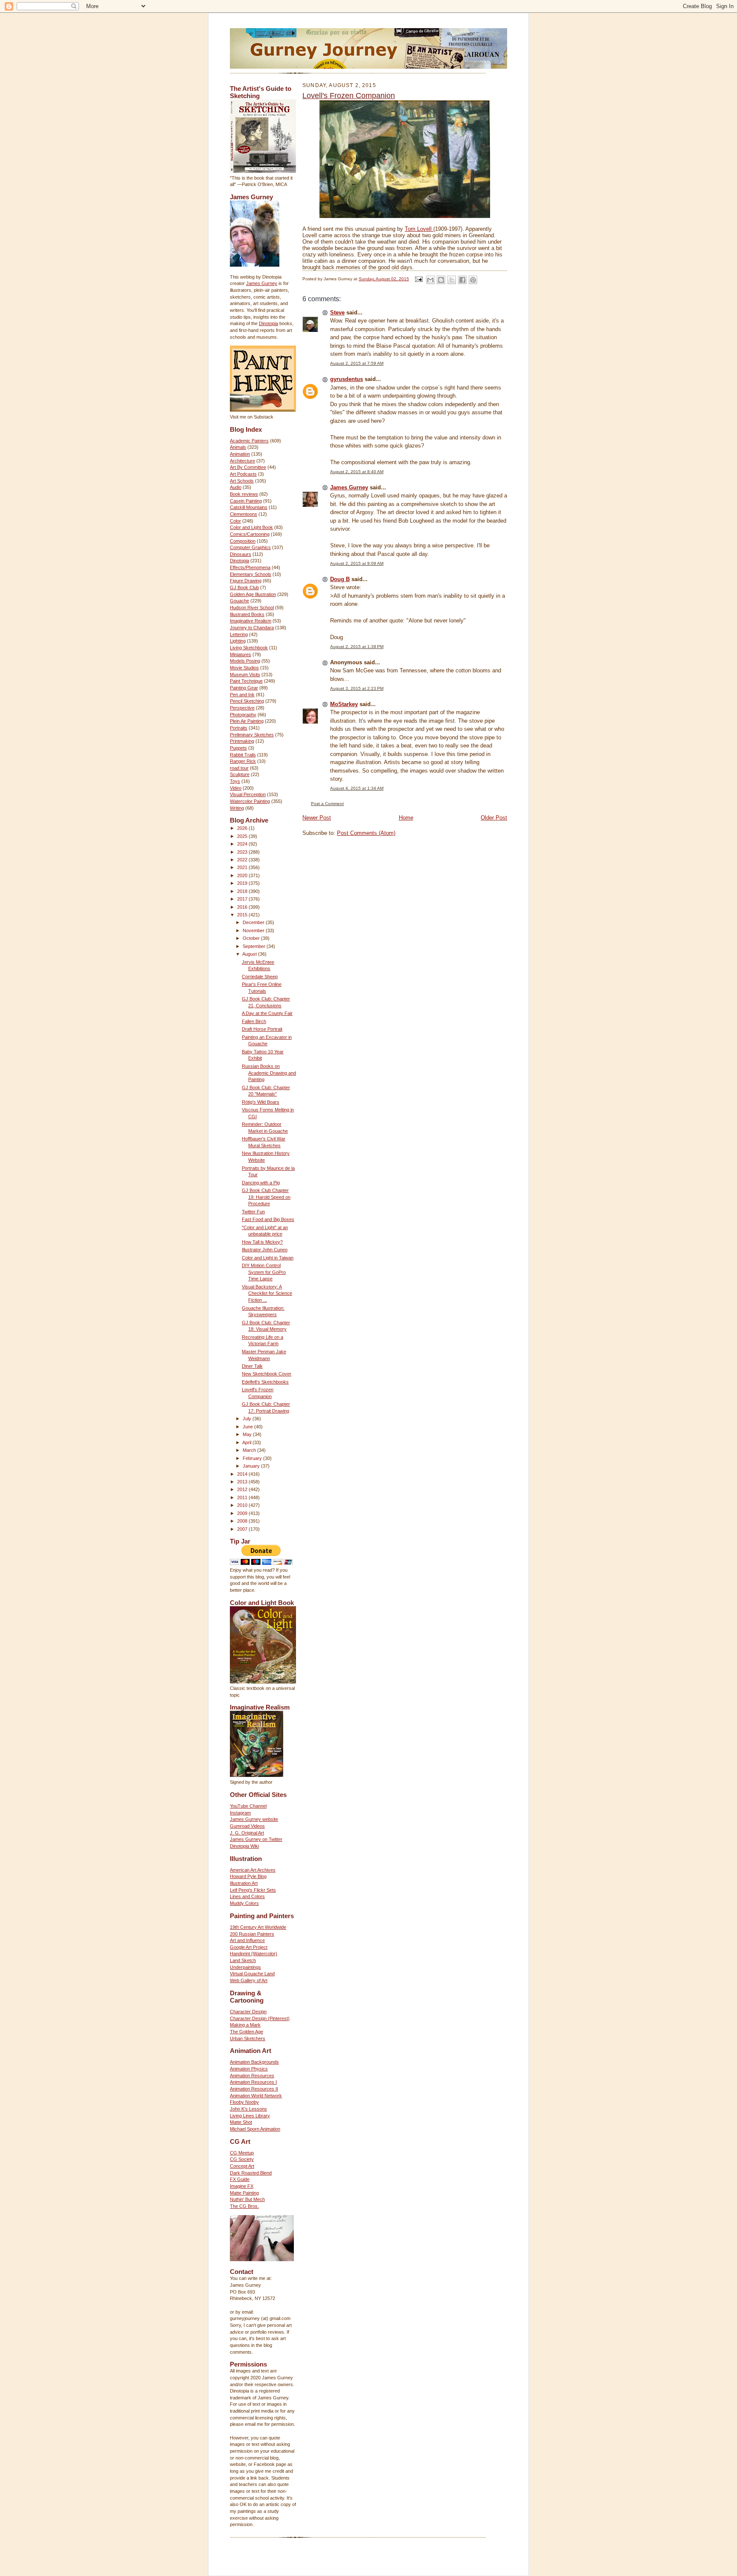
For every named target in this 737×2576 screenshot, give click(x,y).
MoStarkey (344, 704)
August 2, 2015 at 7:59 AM (357, 363)
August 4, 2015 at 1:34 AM (357, 788)
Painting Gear (244, 688)
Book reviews (244, 494)
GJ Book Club (244, 587)
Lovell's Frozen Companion (349, 96)
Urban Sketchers (248, 2038)
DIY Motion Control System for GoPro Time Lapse (264, 1272)
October (252, 938)
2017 (243, 899)
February (253, 1458)
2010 (243, 1505)
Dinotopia (268, 323)
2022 (243, 860)
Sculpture (240, 774)
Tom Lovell (419, 229)
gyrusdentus (347, 379)
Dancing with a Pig (261, 1183)
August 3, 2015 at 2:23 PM (357, 688)
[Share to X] (452, 280)
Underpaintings (245, 1967)
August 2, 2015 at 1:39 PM (357, 647)
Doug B (340, 579)
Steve (337, 313)
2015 (243, 915)
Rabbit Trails (243, 755)
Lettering (239, 634)
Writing (237, 808)
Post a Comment (327, 804)
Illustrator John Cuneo (265, 1250)
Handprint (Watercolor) (254, 1954)
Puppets (238, 748)
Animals (238, 447)
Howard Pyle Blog (248, 1876)
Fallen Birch (254, 1021)
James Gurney (262, 283)
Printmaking (242, 741)
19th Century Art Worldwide (258, 1927)
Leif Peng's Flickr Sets (253, 1890)
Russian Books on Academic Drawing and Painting (269, 1073)
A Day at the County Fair (267, 1013)
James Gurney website (254, 1819)
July (248, 1419)
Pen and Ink (242, 695)
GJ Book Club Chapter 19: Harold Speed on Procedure (266, 1197)
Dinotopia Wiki (244, 1846)
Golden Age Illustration (253, 594)
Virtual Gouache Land (252, 1974)
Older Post (494, 818)
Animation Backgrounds (254, 2062)
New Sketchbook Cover (267, 1374)
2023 (243, 852)
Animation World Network (256, 2096)
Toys (235, 781)
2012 (243, 1489)
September (255, 946)
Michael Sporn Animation (255, 2129)
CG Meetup (242, 2153)
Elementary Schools (251, 574)
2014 (243, 1474)
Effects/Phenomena (250, 567)
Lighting (238, 641)
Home (406, 818)
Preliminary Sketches (252, 735)
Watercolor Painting (250, 801)
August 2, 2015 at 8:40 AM (357, 472)
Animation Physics (249, 2069)
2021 (243, 867)
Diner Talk (252, 1366)
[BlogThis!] (441, 280)
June (248, 1427)
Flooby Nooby (244, 2102)
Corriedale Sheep (260, 977)
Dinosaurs (241, 554)
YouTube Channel (248, 1806)
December (254, 922)
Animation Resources (252, 2076)
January (252, 1466)
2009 (243, 1513)
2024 (243, 844)
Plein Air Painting (247, 721)
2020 (243, 875)
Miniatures (241, 654)
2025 (243, 836)
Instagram (240, 1813)
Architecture (242, 461)
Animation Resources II (254, 2089)
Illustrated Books (247, 614)
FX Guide (240, 2179)
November (254, 930)
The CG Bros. (244, 2206)
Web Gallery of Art (249, 1980)
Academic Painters (249, 441)
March (250, 1450)
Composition (243, 541)
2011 (243, 1497)
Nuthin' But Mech (247, 2199)
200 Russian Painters (252, 1934)
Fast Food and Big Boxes (268, 1219)
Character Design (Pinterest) (260, 2018)
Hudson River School (252, 608)
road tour (239, 768)
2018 (243, 891)
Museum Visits (245, 675)
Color (235, 521)
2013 (243, 1482)
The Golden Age (247, 2032)
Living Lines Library (250, 2116)
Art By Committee (248, 467)
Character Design (248, 2012)
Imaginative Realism (251, 621)
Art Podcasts (243, 474)
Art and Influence (247, 1940)
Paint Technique (246, 681)
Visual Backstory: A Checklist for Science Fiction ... (267, 1293)
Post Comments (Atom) (366, 833)
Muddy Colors (244, 1903)
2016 (243, 907)
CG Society (242, 2159)
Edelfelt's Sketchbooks (265, 1382)
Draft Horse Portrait (262, 1029)
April (247, 1442)
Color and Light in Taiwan (268, 1258)
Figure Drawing (246, 581)
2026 (243, 828)
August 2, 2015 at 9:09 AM (357, 563)
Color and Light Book (251, 527)
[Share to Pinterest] (473, 280)
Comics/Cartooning (250, 534)
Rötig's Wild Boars (261, 1102)
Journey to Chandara (252, 628)
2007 (243, 1529)
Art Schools (242, 481)
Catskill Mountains (249, 507)
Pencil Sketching (247, 701)
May (248, 1434)
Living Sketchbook (249, 648)
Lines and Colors (247, 1896)
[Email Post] (418, 279)
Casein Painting (246, 501)
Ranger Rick (243, 761)
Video (236, 788)
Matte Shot (241, 2122)
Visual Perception (248, 794)
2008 (243, 1521)
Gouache (239, 601)
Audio (236, 487)
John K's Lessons (248, 2109)
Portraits (239, 728)
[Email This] (430, 280)
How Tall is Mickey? (262, 1242)
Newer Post (317, 818)
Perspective (242, 708)
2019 (243, 883)
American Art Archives (253, 1870)
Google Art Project (249, 1947)
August (250, 954)
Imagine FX (242, 2186)
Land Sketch (243, 1960)
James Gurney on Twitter (256, 1839)
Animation (240, 454)
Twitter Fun (253, 1212)
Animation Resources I (253, 2082)
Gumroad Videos (247, 1826)
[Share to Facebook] (462, 280)
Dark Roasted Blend (251, 2173)
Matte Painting (244, 2193)
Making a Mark (245, 2025)
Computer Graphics (250, 547)
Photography (243, 715)
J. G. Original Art (247, 1833)
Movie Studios (244, 668)
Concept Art (242, 2166)
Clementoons (244, 514)
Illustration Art (244, 1883)
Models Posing (245, 661)
